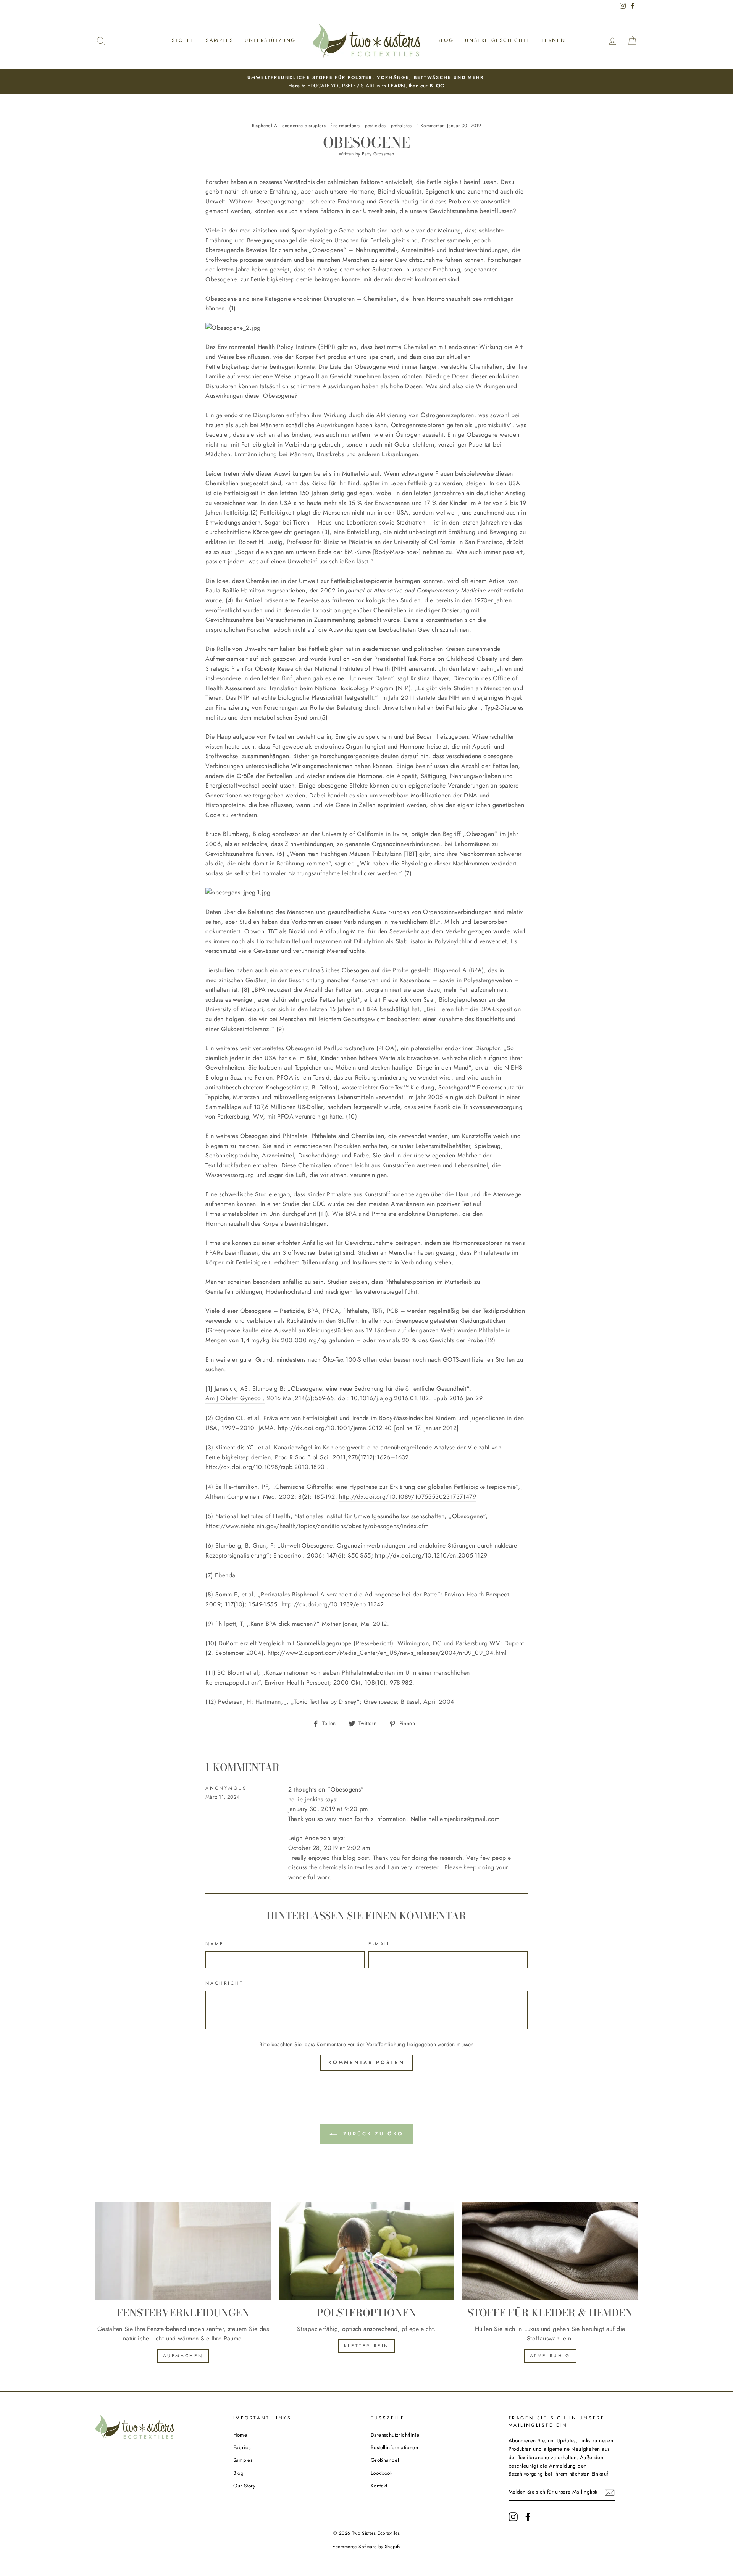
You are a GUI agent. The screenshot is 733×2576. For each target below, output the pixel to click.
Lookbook (382, 2473)
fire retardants (345, 126)
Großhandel (385, 2460)
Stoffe (183, 40)
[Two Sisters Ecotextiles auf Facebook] (528, 2517)
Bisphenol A (265, 126)
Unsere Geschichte (497, 40)
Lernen (554, 40)
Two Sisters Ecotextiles (376, 2533)
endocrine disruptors (304, 126)
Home (240, 2435)
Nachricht (224, 1983)
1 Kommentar (430, 126)
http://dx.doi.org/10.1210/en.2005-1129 (431, 1555)
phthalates (401, 126)
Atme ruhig (550, 2356)
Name (215, 1944)
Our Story (245, 2486)
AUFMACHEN (183, 2356)
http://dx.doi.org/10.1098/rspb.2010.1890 (265, 1467)
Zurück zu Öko (372, 2134)
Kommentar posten (366, 2062)
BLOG (437, 86)
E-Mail (379, 1944)
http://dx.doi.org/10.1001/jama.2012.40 (335, 1428)
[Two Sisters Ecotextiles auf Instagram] (513, 2517)
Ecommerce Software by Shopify (366, 2547)
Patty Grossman (378, 154)
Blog (445, 40)
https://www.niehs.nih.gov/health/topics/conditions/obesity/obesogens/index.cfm (317, 1526)
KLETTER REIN (366, 2346)
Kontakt (379, 2486)
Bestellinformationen (394, 2447)
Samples (220, 40)
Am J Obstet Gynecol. (235, 1398)
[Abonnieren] (610, 2492)
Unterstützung (270, 40)
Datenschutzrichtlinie (395, 2435)
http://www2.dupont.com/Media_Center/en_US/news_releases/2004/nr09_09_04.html (387, 1653)
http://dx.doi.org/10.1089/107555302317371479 (408, 1497)
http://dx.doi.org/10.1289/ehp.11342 (333, 1604)
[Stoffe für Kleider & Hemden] (550, 2251)
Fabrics (242, 2447)
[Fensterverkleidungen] (183, 2251)
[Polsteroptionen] (367, 2251)
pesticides (375, 126)
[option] (366, 82)
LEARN (397, 86)
